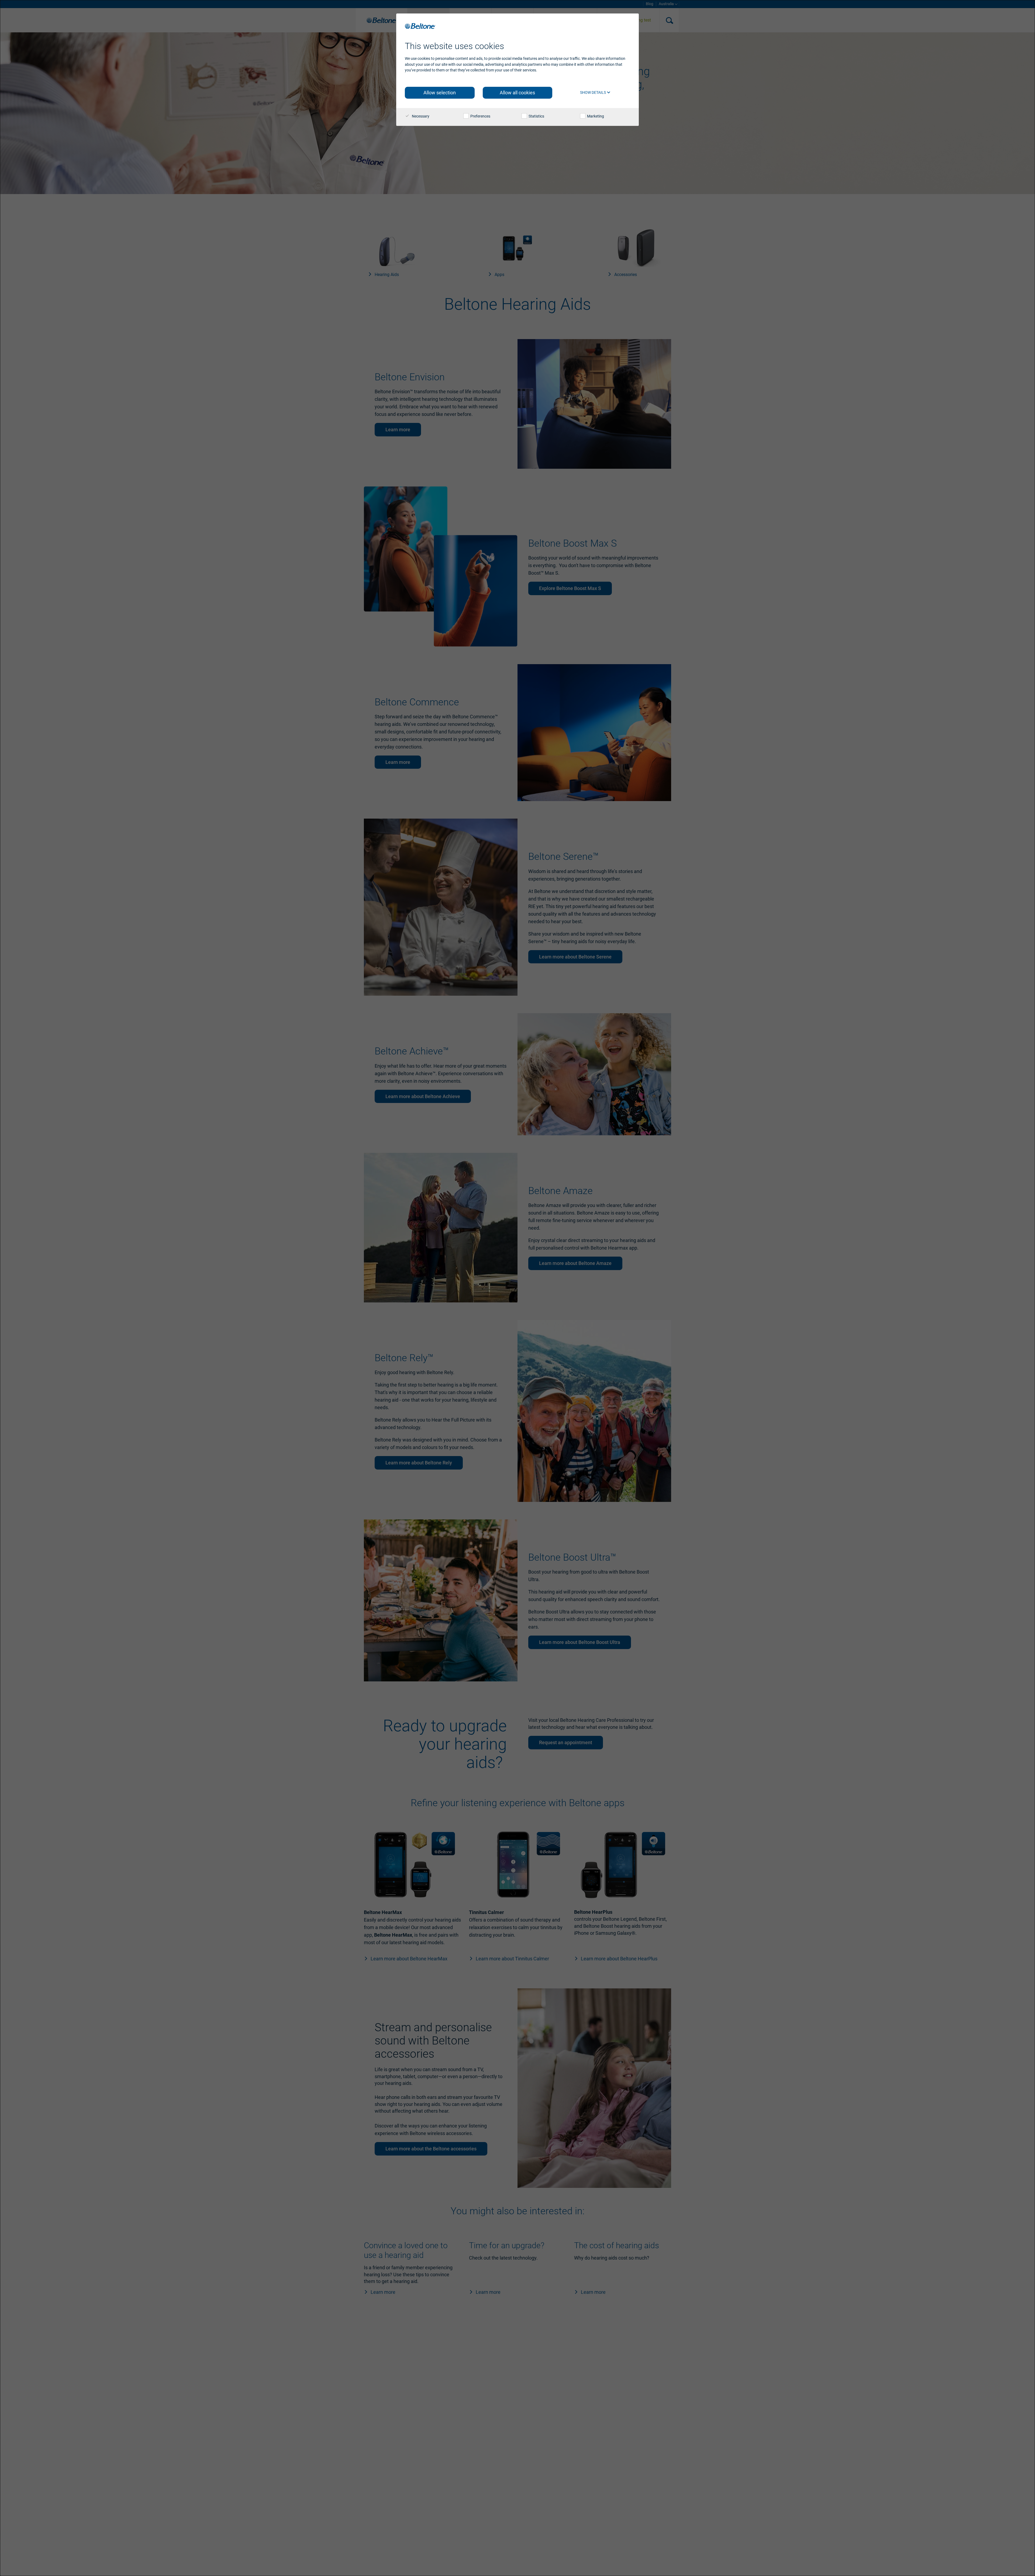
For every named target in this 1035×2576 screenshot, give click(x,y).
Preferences (480, 116)
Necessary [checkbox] (420, 116)
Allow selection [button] (440, 93)
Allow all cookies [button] (517, 93)
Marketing (595, 116)
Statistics (536, 116)
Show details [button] (593, 92)
